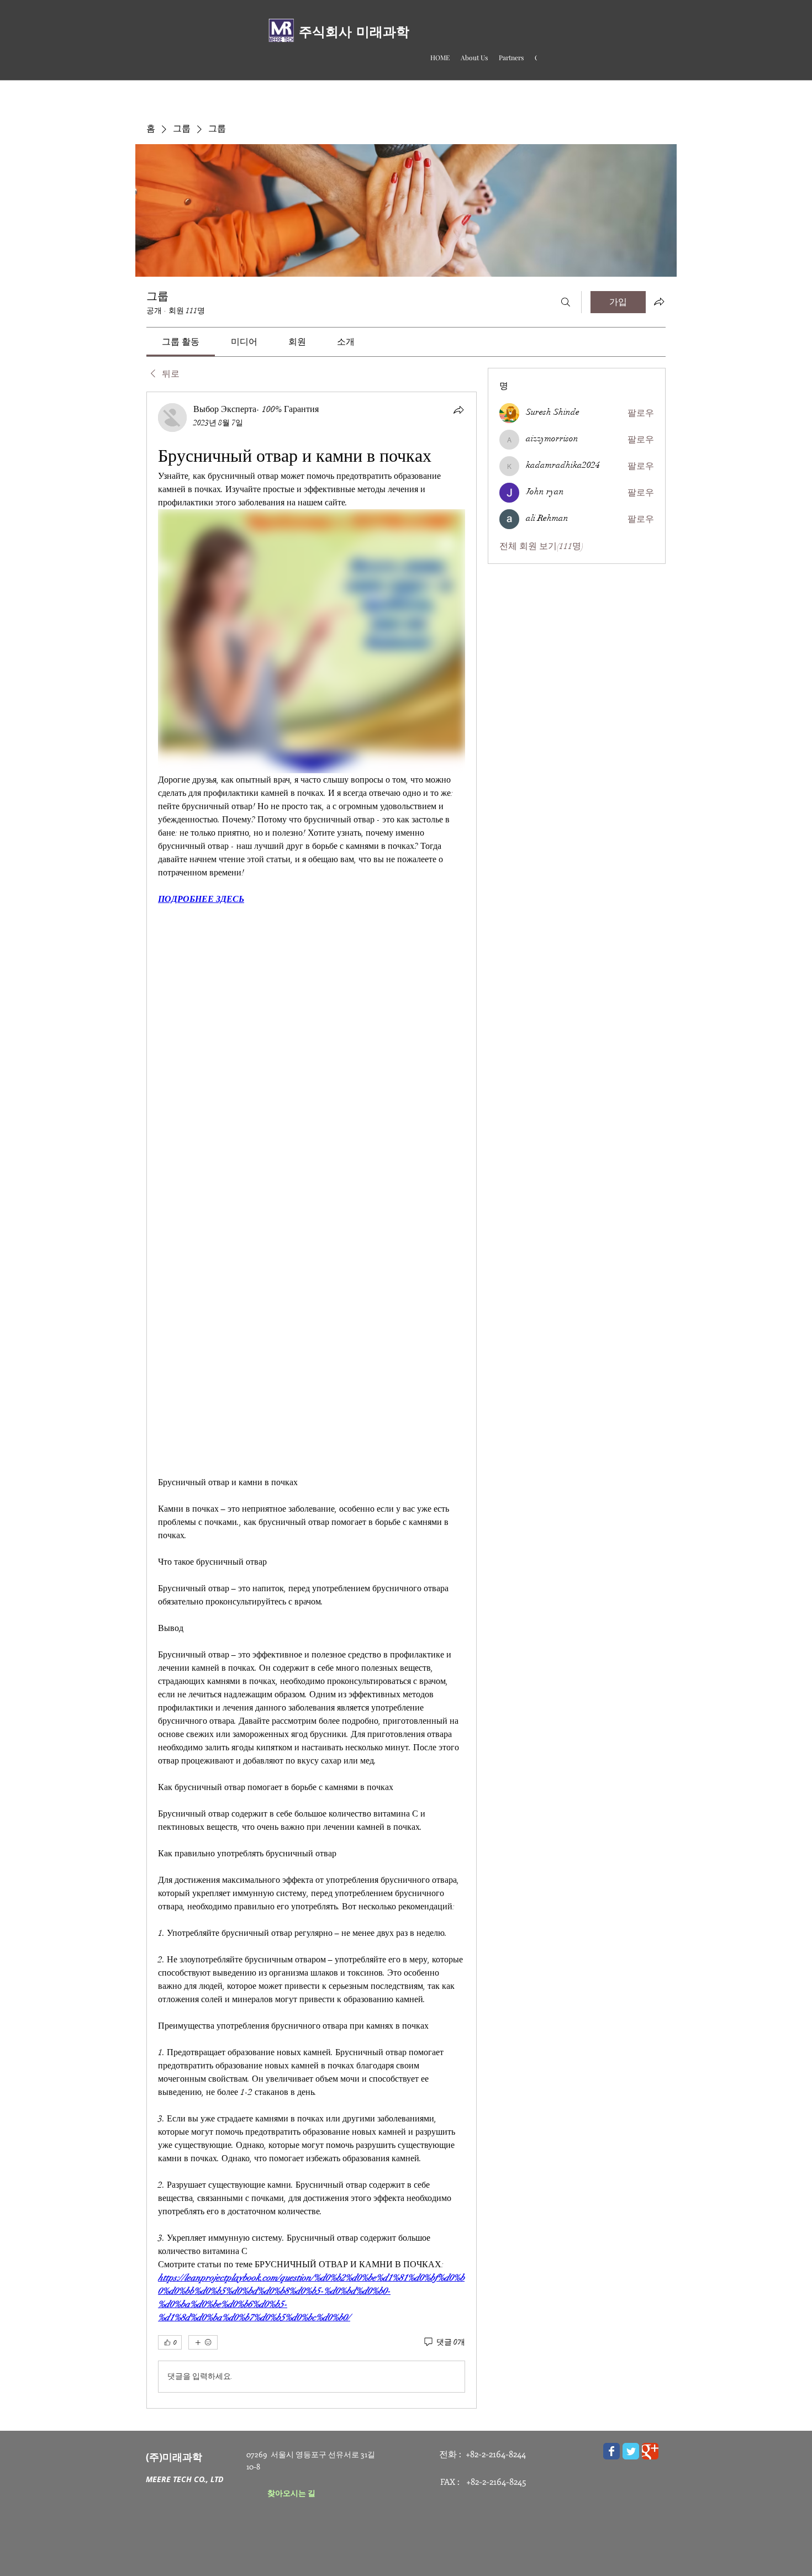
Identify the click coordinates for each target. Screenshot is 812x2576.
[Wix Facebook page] (611, 2451)
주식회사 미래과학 (354, 32)
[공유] (458, 410)
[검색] (566, 302)
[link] (181, 342)
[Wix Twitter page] (631, 2451)
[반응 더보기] (203, 2342)
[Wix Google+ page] (650, 2451)
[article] (312, 1400)
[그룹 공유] (659, 302)
